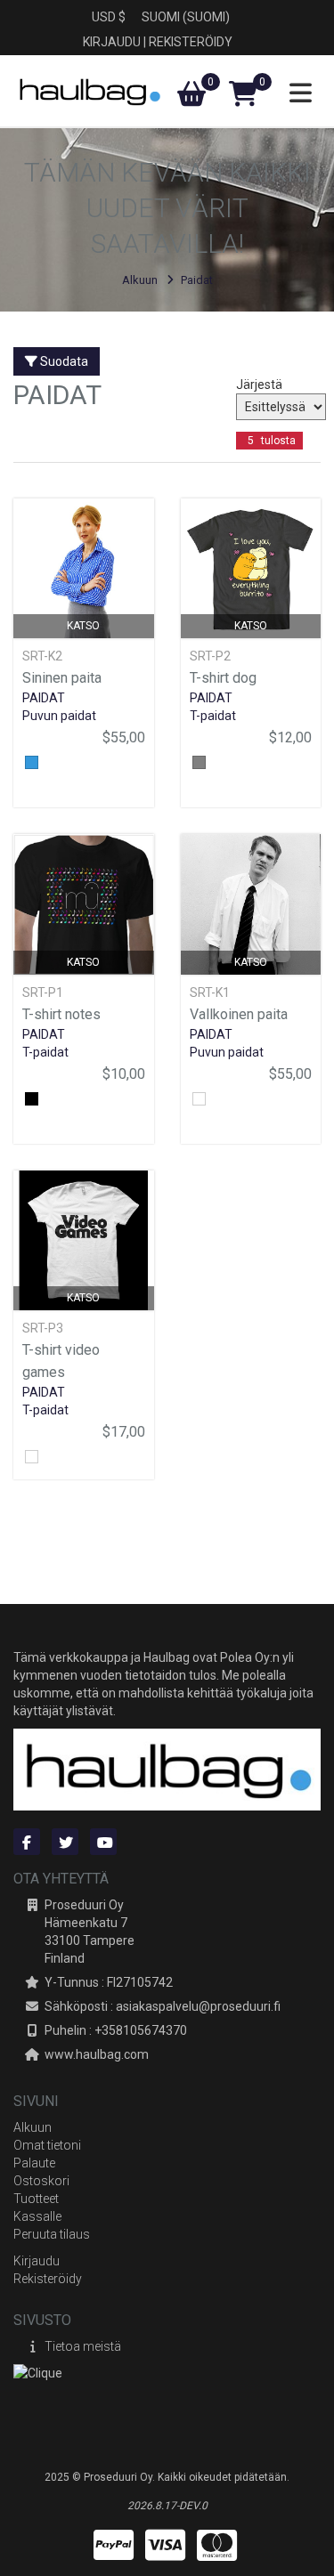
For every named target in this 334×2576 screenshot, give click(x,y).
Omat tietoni (47, 2145)
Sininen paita (62, 678)
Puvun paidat (59, 716)
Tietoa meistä (83, 2346)
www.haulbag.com (97, 2054)
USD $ (109, 17)
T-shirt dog (223, 678)
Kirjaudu (112, 42)
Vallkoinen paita (239, 1014)
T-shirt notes (61, 1014)
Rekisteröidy (191, 42)
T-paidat (213, 716)
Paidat (197, 280)
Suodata (63, 361)
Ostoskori (41, 2181)
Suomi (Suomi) (186, 17)
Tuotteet (36, 2199)
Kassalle (37, 2216)
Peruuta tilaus (52, 2234)
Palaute (34, 2163)
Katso (83, 626)
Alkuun (140, 280)
